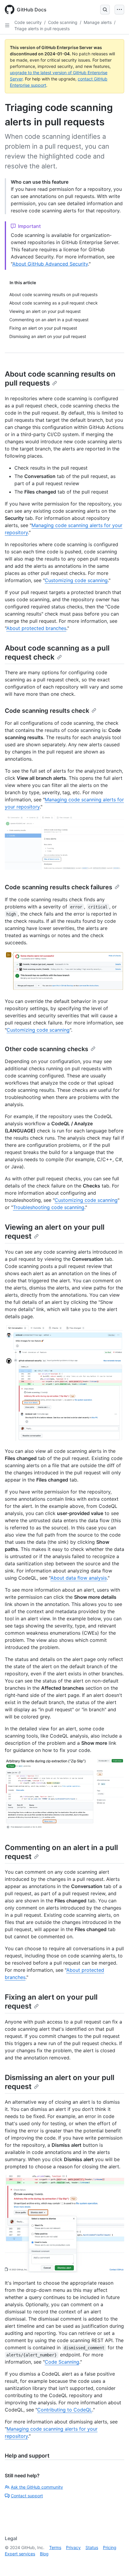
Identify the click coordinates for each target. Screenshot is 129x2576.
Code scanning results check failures (58, 887)
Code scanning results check (47, 711)
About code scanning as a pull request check (57, 653)
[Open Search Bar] (105, 10)
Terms (55, 2547)
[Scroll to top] (116, 2563)
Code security (28, 22)
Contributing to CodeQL (65, 2410)
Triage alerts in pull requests (42, 29)
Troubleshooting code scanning (49, 1207)
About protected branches (36, 628)
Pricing (110, 2547)
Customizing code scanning (76, 580)
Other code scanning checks (46, 1049)
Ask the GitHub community (37, 2487)
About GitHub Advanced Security (50, 264)
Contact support (27, 2496)
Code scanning (63, 22)
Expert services (20, 2554)
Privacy (73, 2547)
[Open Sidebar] (7, 25)
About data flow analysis (79, 1578)
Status (92, 2547)
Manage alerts (98, 22)
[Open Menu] (119, 10)
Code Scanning (62, 2362)
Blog (44, 2554)
